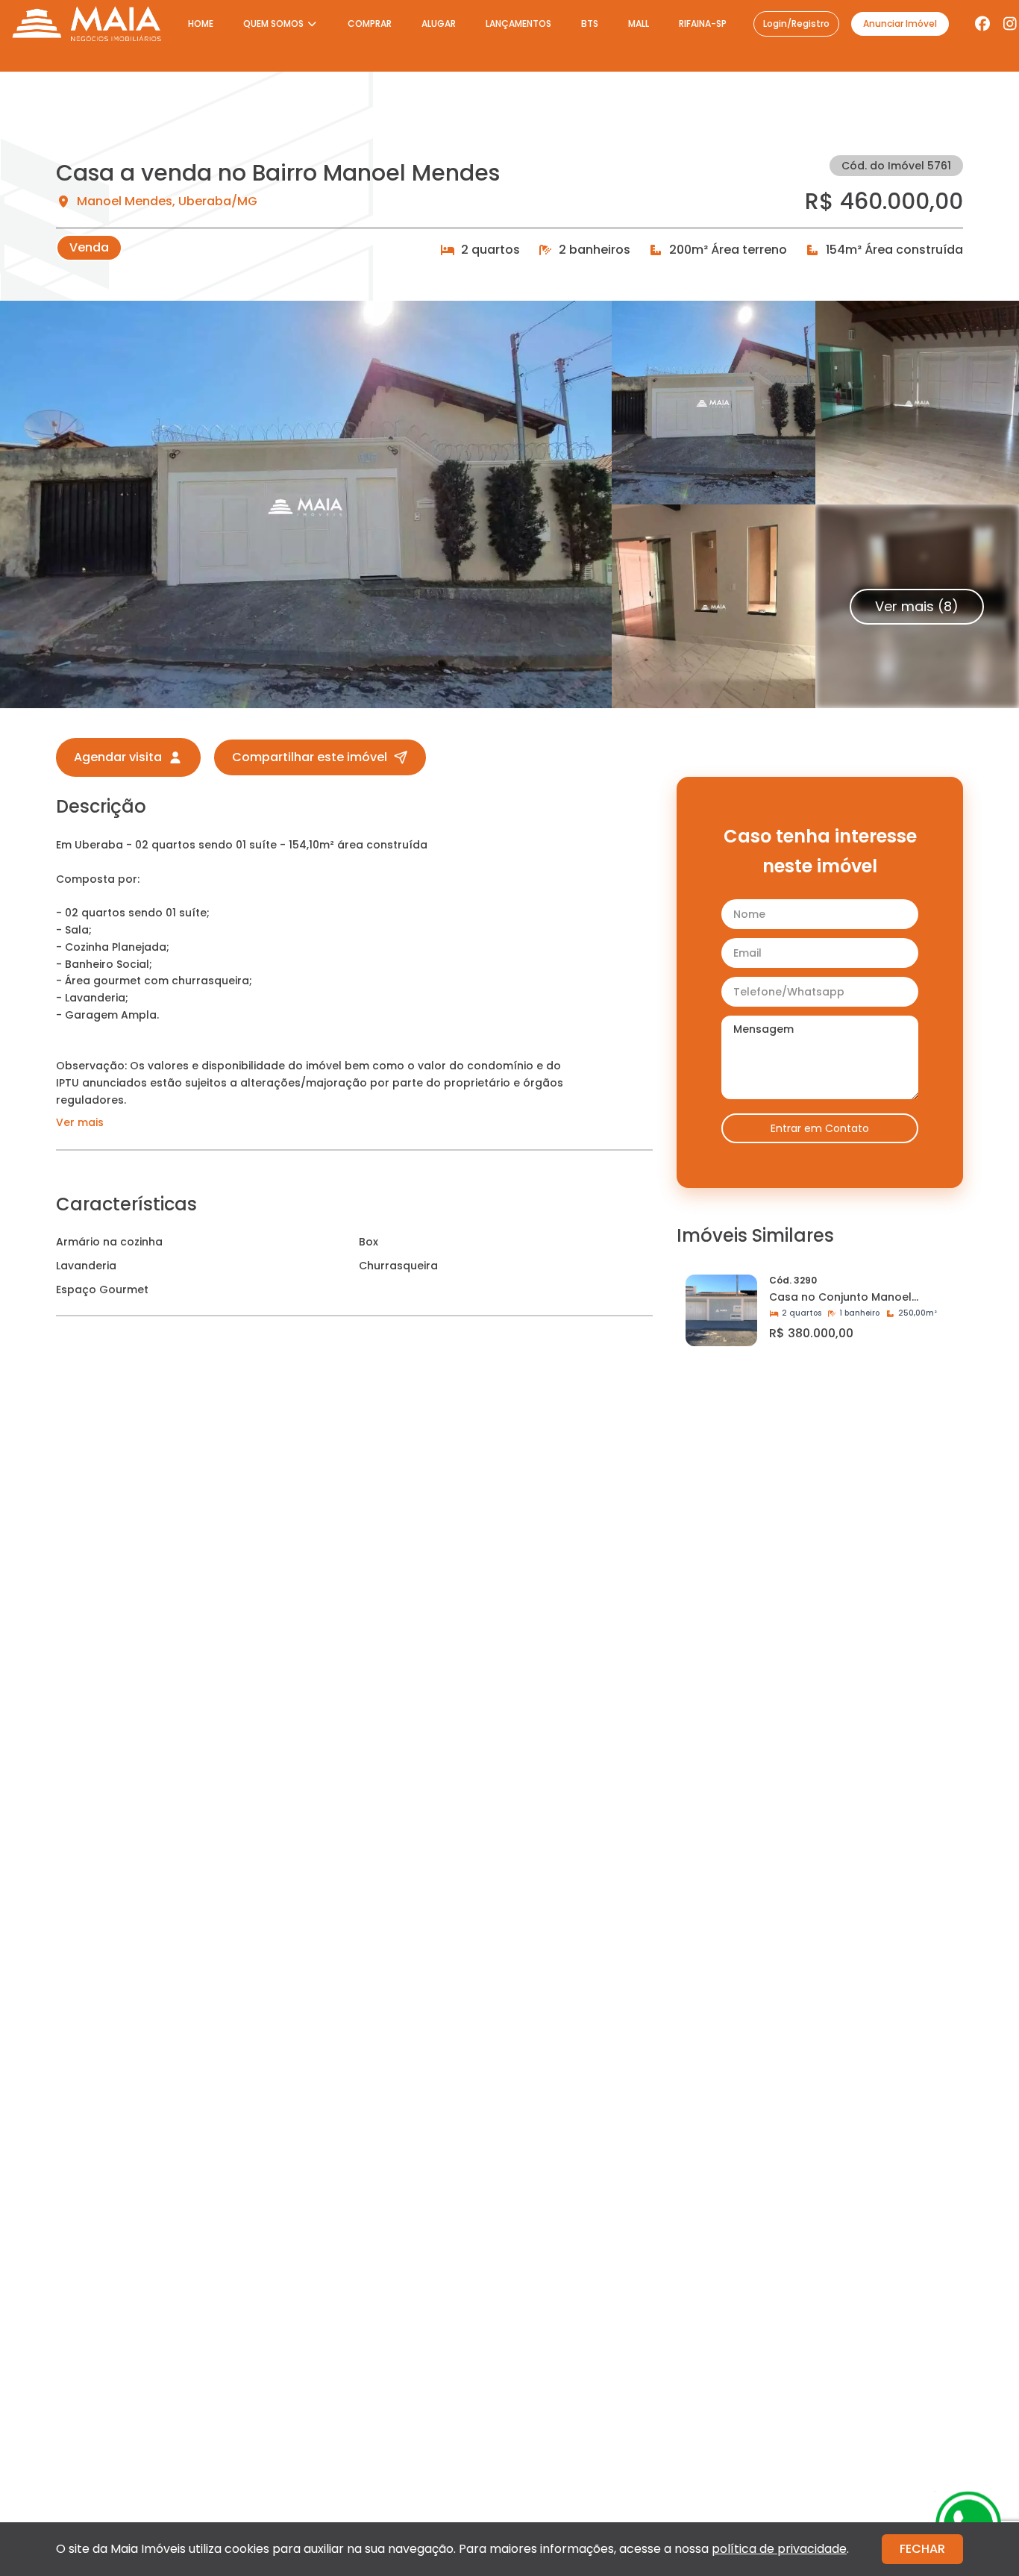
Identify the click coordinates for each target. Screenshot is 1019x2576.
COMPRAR (370, 24)
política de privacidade (779, 2549)
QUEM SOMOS (273, 24)
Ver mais (80, 1122)
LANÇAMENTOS (518, 24)
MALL (639, 24)
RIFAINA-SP (703, 24)
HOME (201, 24)
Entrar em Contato (820, 1128)
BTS (590, 24)
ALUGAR (439, 24)
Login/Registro (796, 24)
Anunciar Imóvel (900, 24)
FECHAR (922, 2549)
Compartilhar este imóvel (310, 757)
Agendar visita (118, 757)
